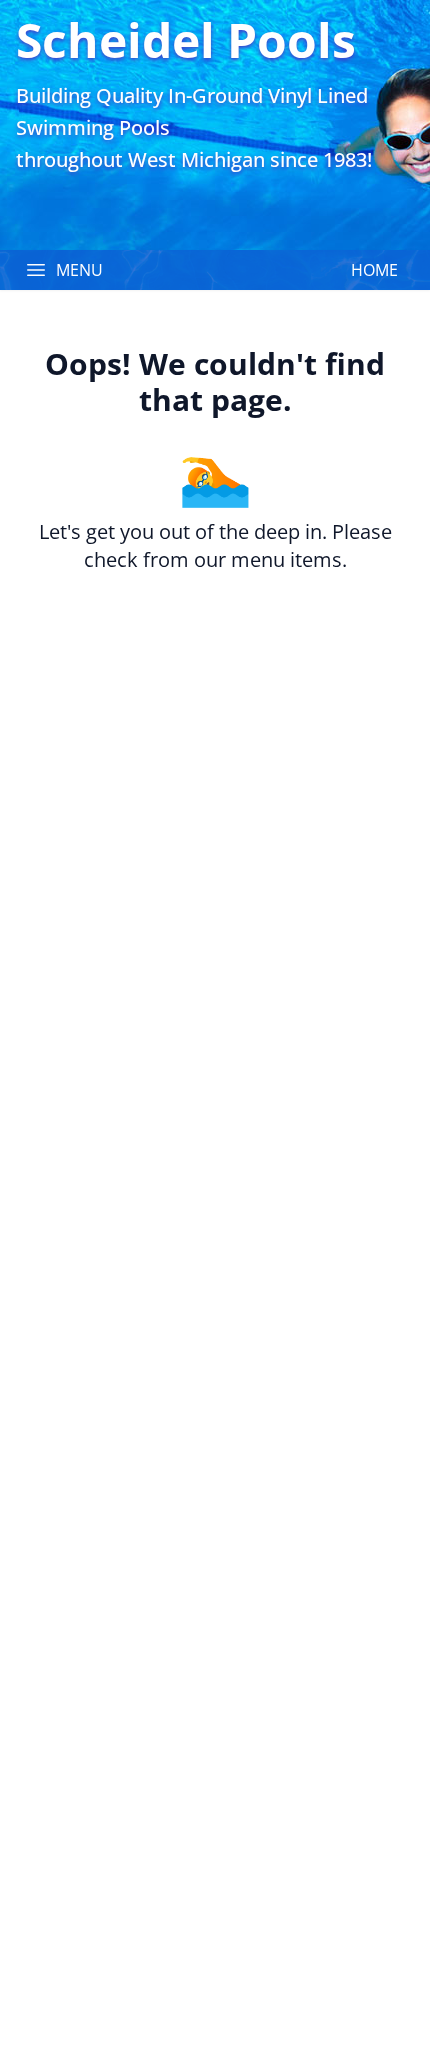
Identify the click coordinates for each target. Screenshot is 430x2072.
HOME (374, 270)
